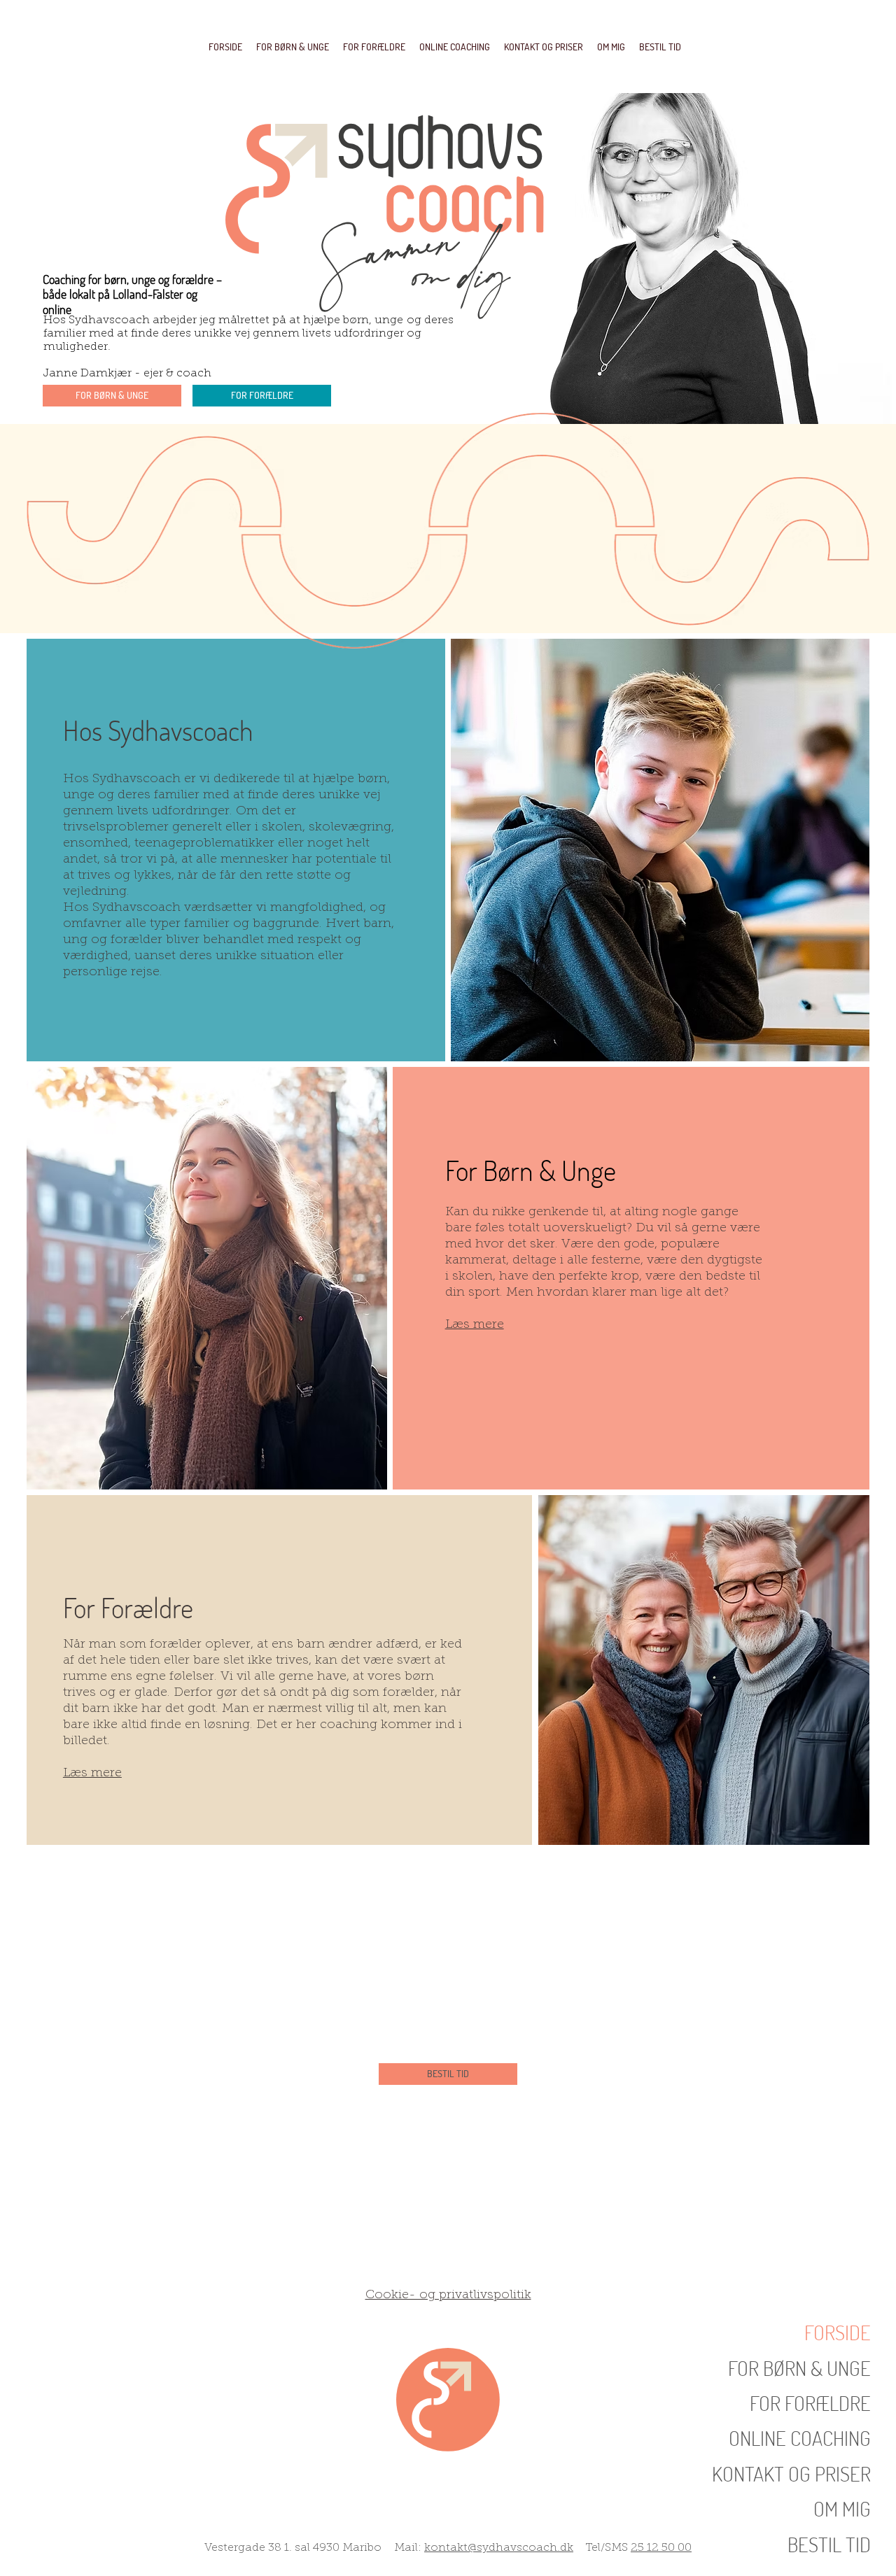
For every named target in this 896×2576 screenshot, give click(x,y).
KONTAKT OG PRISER (791, 2474)
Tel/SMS (602, 2548)
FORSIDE (838, 2332)
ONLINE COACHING (800, 2438)
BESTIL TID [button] (829, 2544)
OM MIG (842, 2508)
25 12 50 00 (661, 2548)
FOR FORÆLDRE (810, 2403)
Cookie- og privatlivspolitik (448, 2295)
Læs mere (475, 1325)
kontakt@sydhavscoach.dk (499, 2548)
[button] (660, 47)
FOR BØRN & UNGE (799, 2368)
